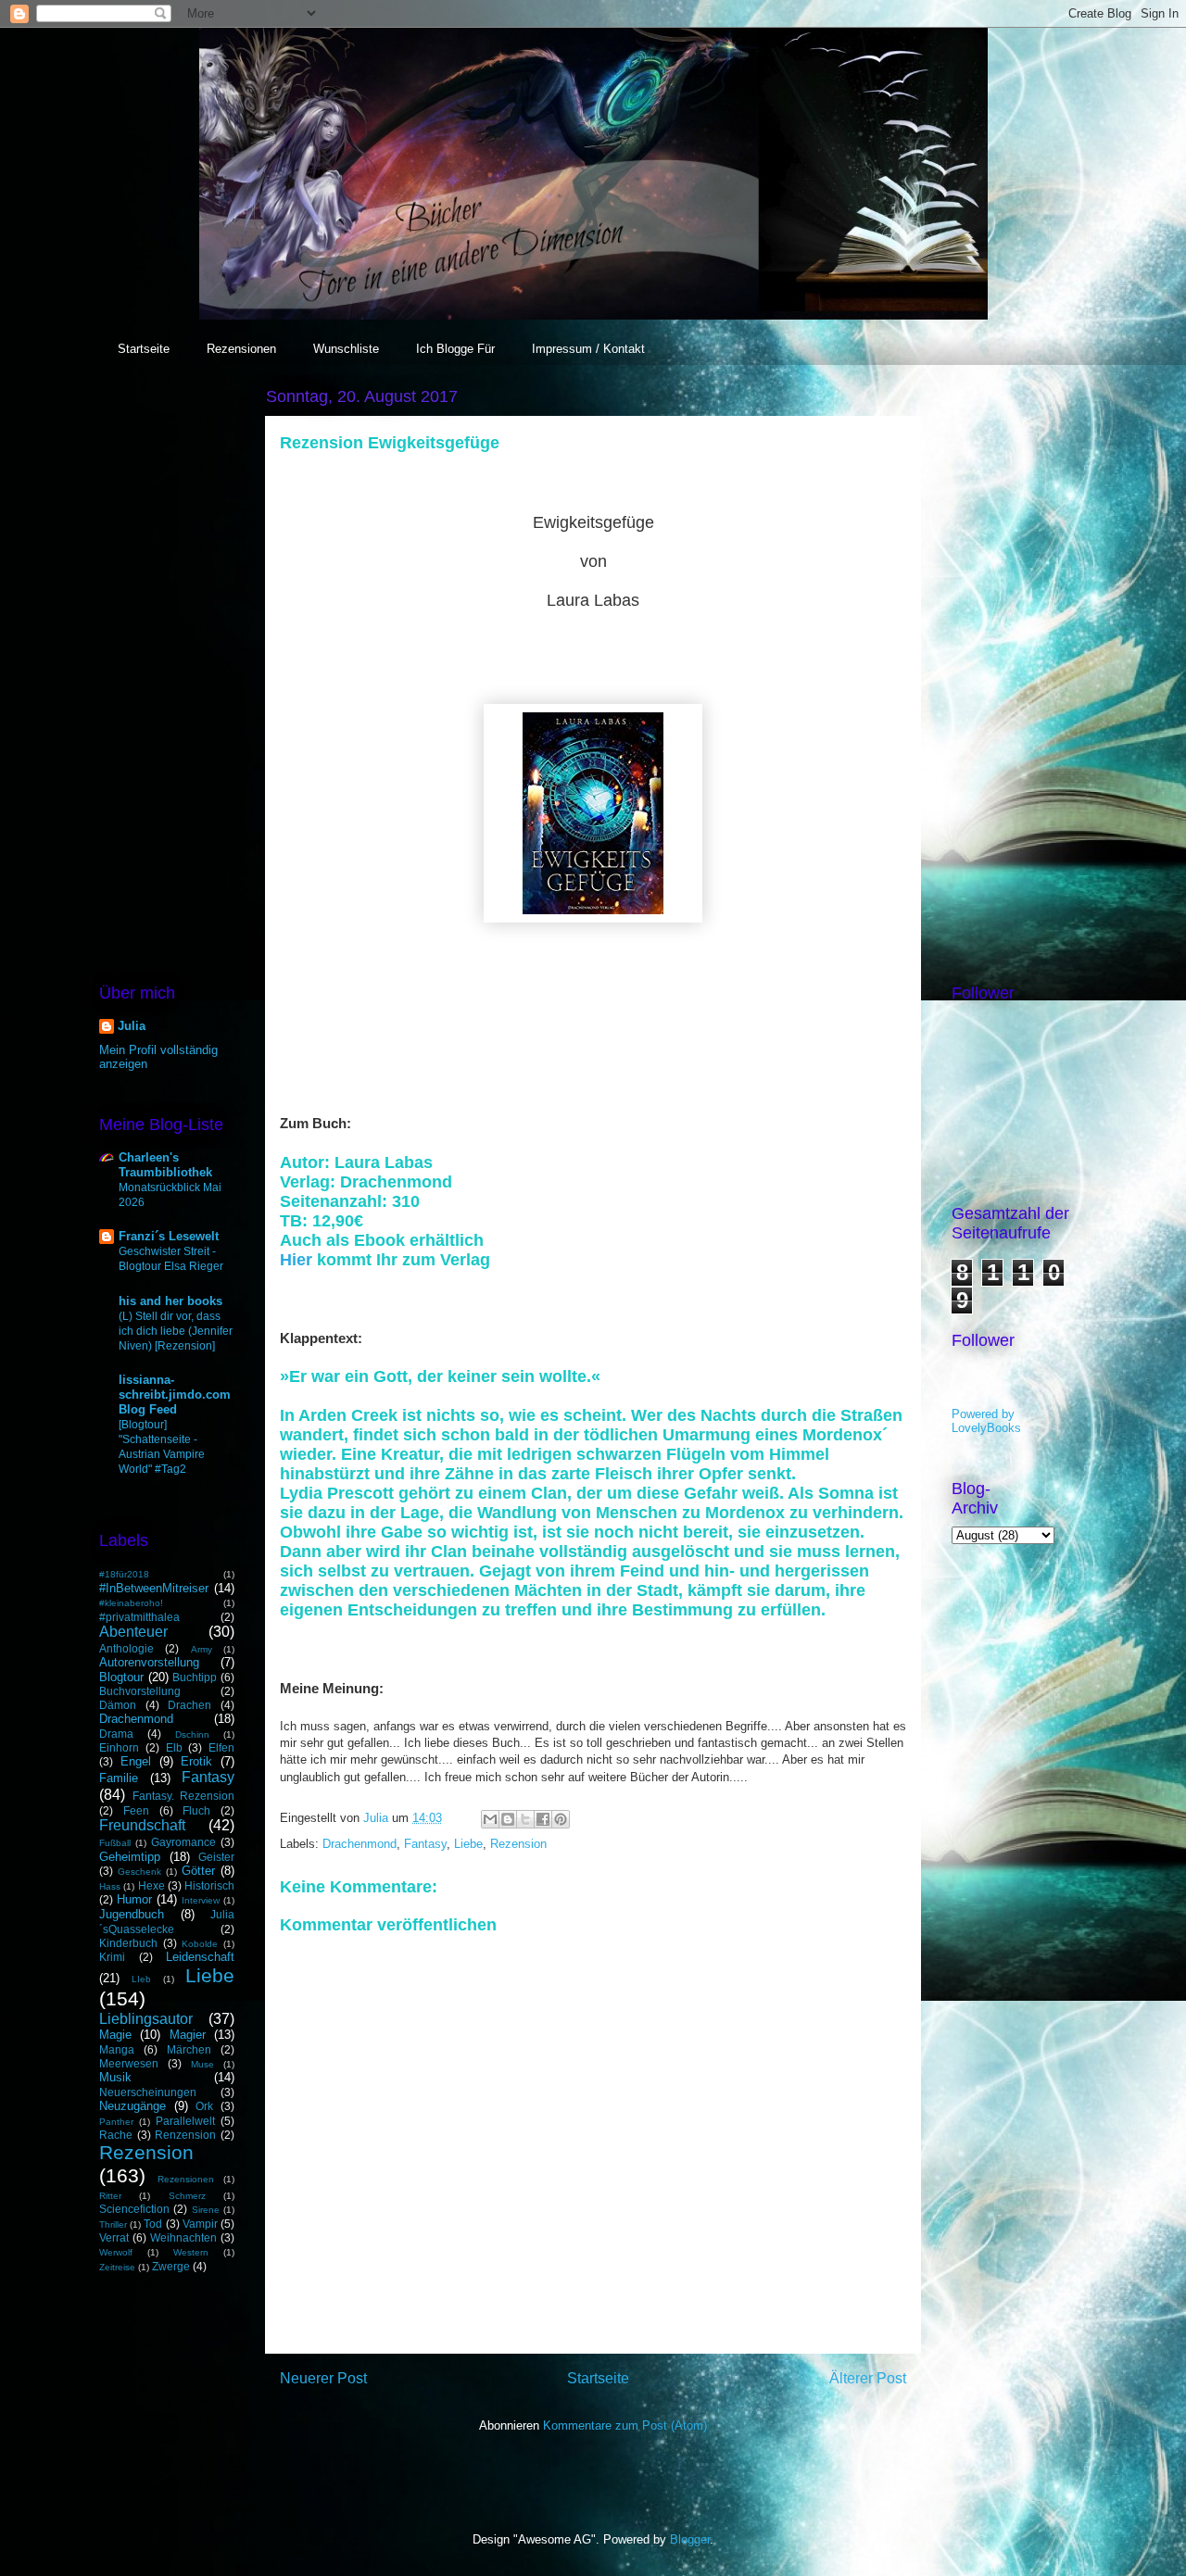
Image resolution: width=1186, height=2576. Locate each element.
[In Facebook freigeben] (543, 1819)
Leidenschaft (200, 1957)
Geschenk (139, 1872)
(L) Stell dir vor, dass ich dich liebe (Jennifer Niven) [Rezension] (176, 1331)
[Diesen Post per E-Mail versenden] (490, 1819)
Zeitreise (117, 2267)
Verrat (114, 2237)
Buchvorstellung (140, 1691)
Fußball (115, 1843)
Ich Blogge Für (455, 349)
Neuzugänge (132, 2106)
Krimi (112, 1957)
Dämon (118, 1705)
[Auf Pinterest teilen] (561, 1819)
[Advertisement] (167, 661)
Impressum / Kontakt (588, 349)
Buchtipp (195, 1677)
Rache (116, 2135)
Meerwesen (129, 2063)
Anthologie (126, 1648)
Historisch (209, 1885)
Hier (298, 1260)
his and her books (170, 1301)
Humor (134, 1899)
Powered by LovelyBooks (986, 1421)
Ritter (110, 2196)
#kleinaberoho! (131, 1603)
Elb (174, 1747)
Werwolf (116, 2252)
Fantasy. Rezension (184, 1796)
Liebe (468, 1844)
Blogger (690, 2539)
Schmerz (187, 2196)
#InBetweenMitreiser (154, 1588)
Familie (119, 1778)
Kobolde (200, 1944)
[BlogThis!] (508, 1819)
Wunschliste (346, 349)
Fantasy (425, 1844)
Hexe (151, 1885)
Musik (115, 2077)
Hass (110, 1886)
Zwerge (171, 2266)
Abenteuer (133, 1632)
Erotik (196, 1761)
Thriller (113, 2224)
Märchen (189, 2049)
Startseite (144, 349)
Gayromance (183, 1842)
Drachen (189, 1705)
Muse (202, 2064)
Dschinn (192, 1734)
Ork (204, 2106)
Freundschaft (142, 1825)
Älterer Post (868, 2378)
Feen (136, 1810)
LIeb (141, 1979)
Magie (115, 2035)
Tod (153, 2224)
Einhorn (119, 1747)
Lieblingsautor (146, 2019)
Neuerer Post (323, 2378)
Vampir (200, 2224)
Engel (136, 1761)
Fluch (196, 1810)
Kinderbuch (128, 1943)
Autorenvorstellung (149, 1662)
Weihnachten (183, 2237)
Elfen (221, 1747)
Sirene (206, 2210)
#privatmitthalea (139, 1617)
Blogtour (121, 1677)
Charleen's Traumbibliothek (165, 1165)
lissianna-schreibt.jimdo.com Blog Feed (175, 1395)
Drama (116, 1734)
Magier (188, 2035)
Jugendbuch (132, 1914)
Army (202, 1649)
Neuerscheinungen (148, 2092)
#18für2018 (124, 1574)
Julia (132, 1026)
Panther (116, 2122)
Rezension (518, 1844)
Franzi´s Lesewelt (169, 1236)
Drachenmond (360, 1844)
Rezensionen (241, 349)
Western (191, 2252)
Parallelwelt (185, 2121)
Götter (198, 1871)
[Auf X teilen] (525, 1819)
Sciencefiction (134, 2209)
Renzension (185, 2135)
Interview (201, 1900)
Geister (216, 1857)
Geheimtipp (130, 1857)
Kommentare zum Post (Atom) (625, 2425)
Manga (117, 2049)
